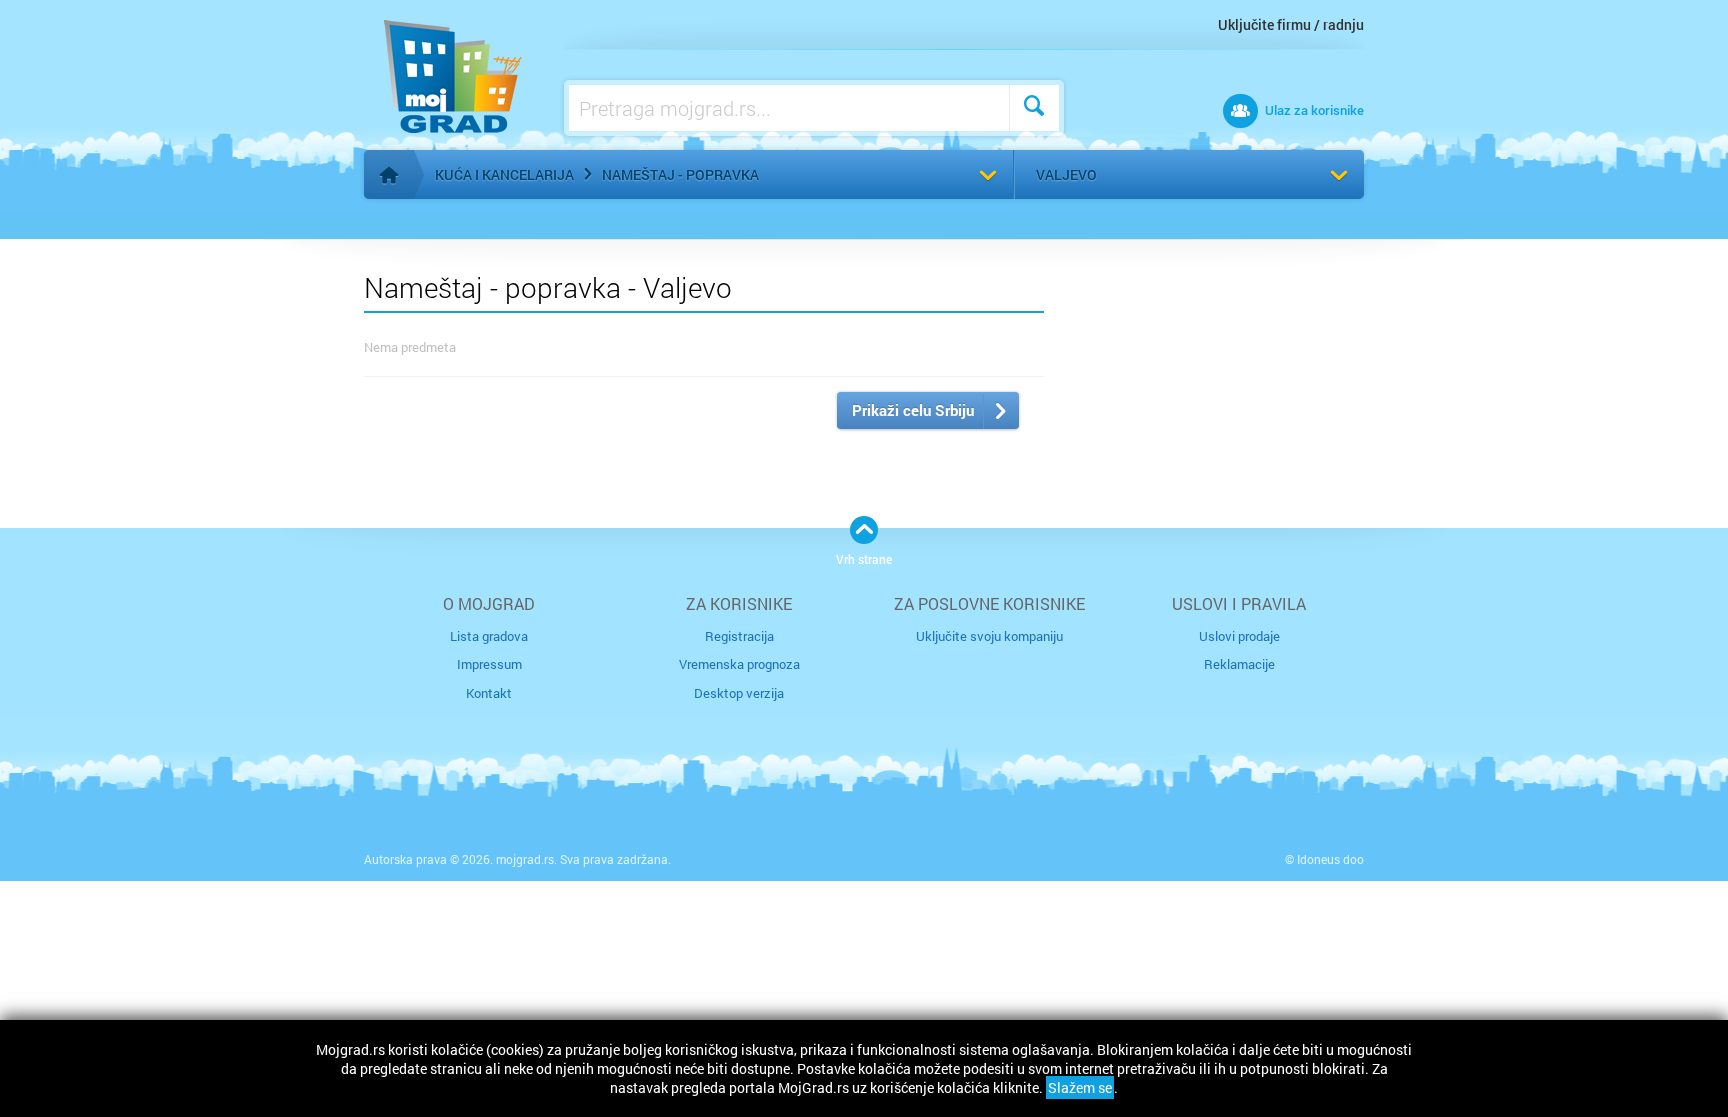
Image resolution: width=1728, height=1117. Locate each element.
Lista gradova (489, 636)
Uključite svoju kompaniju (989, 636)
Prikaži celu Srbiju (913, 410)
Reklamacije (1239, 664)
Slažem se (1080, 1087)
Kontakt (489, 693)
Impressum (489, 664)
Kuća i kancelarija (504, 174)
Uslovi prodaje (1239, 636)
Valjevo (1066, 174)
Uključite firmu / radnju (1291, 24)
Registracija (739, 636)
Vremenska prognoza (739, 664)
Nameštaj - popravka (680, 174)
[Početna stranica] (389, 175)
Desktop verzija (739, 693)
